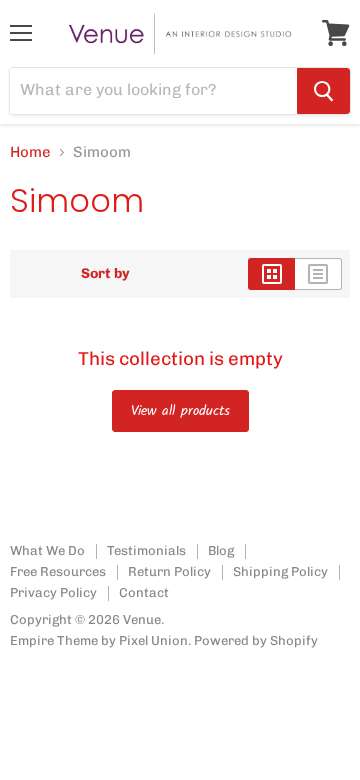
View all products (180, 411)
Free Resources (58, 571)
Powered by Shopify (256, 640)
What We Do (47, 550)
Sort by (105, 274)
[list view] (318, 274)
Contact (144, 592)
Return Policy (169, 571)
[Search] (323, 91)
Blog (221, 550)
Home (30, 152)
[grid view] (271, 274)
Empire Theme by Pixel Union (99, 640)
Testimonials (146, 550)
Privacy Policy (53, 592)
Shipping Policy (280, 571)
